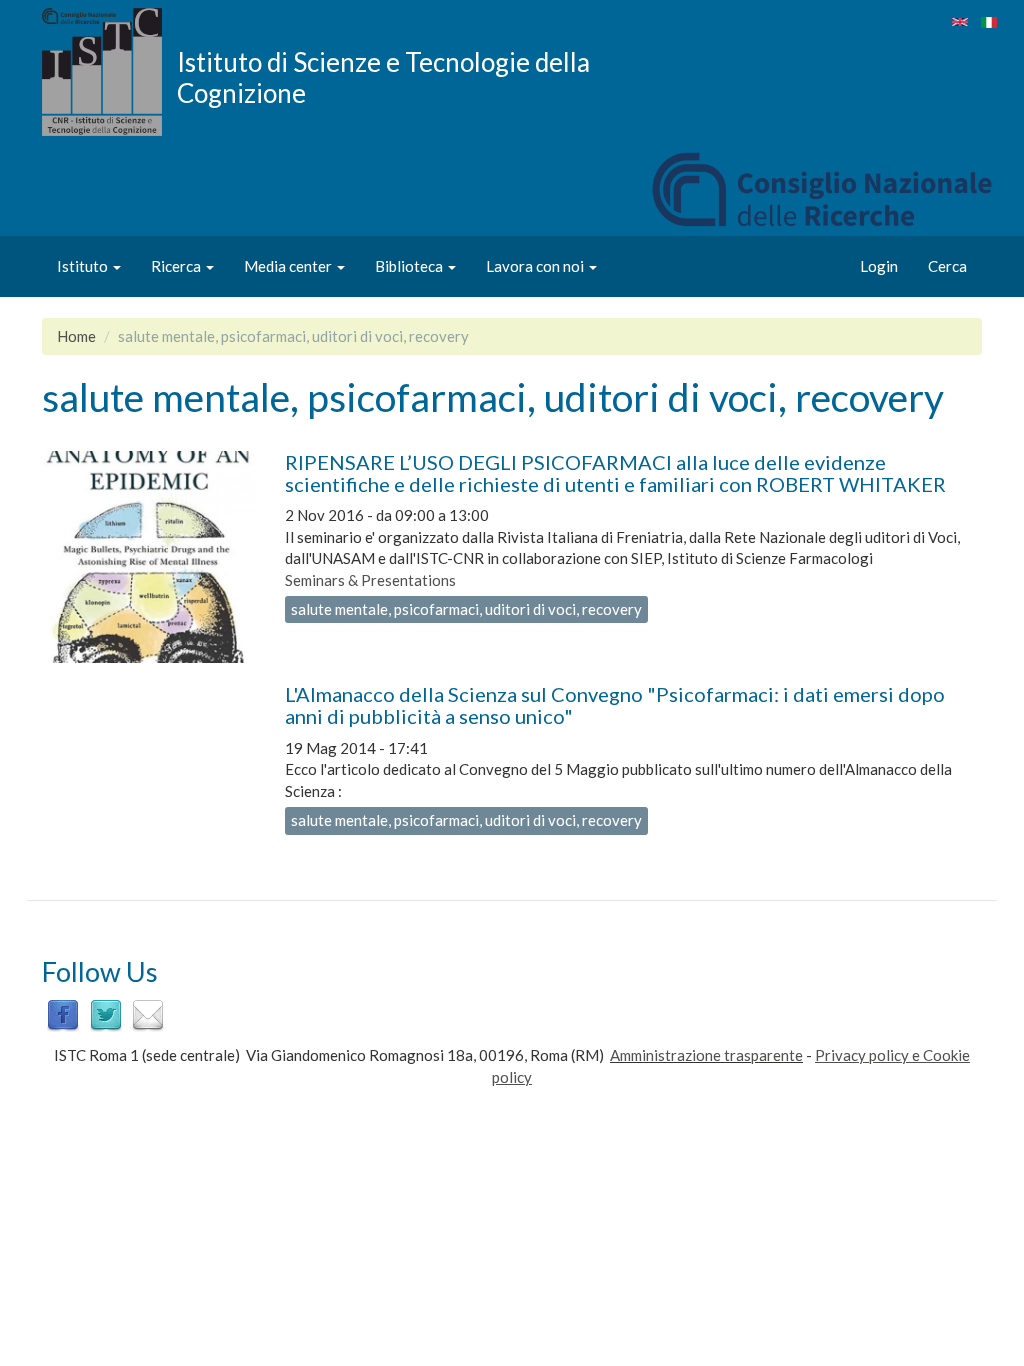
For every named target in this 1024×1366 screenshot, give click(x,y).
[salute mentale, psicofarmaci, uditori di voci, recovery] (960, 22)
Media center (289, 266)
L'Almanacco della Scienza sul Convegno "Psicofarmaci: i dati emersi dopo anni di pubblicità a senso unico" (615, 705)
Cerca (947, 266)
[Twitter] (106, 1013)
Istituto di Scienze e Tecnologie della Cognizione (383, 77)
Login (879, 266)
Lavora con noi (536, 266)
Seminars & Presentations (370, 580)
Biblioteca (410, 266)
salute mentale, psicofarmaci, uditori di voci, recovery (466, 609)
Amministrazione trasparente (706, 1055)
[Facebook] (63, 1013)
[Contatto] (148, 1013)
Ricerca (177, 266)
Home (76, 336)
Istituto (84, 266)
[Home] (109, 72)
